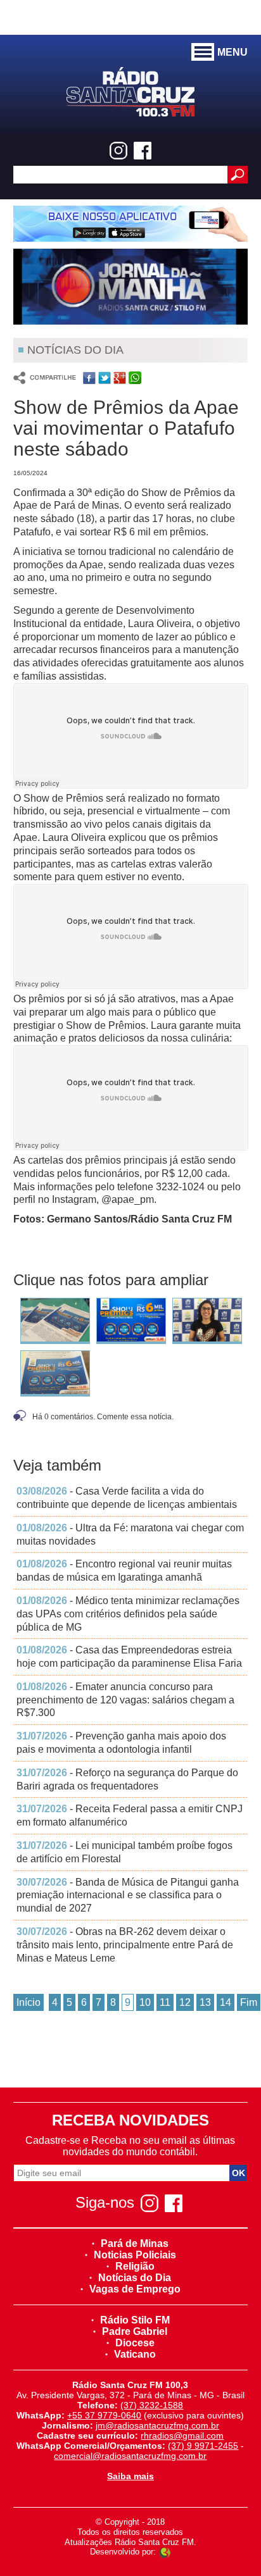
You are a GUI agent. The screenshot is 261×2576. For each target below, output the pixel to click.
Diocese (135, 2343)
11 (165, 2002)
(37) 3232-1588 (152, 2405)
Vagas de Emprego (135, 2289)
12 (185, 2002)
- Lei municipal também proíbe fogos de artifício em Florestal (124, 1852)
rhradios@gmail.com (182, 2436)
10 (145, 2002)
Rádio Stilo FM (135, 2320)
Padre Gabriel (135, 2331)
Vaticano (135, 2354)
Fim (249, 2002)
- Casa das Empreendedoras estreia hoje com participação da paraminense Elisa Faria (129, 1657)
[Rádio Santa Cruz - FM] (130, 91)
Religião (135, 2266)
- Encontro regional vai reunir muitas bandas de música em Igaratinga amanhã (124, 1571)
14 (226, 2002)
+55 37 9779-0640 (104, 2415)
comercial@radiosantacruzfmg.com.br (130, 2456)
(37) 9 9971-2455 (203, 2446)
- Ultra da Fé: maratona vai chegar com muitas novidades (130, 1534)
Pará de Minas (135, 2243)
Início (29, 2002)
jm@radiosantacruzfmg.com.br (157, 2425)
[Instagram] (118, 151)
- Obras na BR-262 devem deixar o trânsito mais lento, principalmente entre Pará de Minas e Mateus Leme (125, 1945)
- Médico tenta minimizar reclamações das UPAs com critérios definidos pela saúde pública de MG (128, 1614)
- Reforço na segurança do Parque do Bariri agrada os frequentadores (127, 1779)
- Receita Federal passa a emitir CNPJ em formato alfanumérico (130, 1815)
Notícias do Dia (135, 2278)
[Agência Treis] (165, 2552)
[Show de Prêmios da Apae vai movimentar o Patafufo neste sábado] (55, 1323)
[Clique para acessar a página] (131, 224)
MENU (232, 52)
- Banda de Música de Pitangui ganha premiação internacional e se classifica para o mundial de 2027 (128, 1895)
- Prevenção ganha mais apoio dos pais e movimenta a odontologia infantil (121, 1743)
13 (205, 2002)
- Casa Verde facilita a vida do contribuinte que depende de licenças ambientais (127, 1498)
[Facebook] (143, 151)
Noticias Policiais (135, 2255)
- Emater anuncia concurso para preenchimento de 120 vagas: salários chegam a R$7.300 (125, 1700)
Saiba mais (130, 2476)
